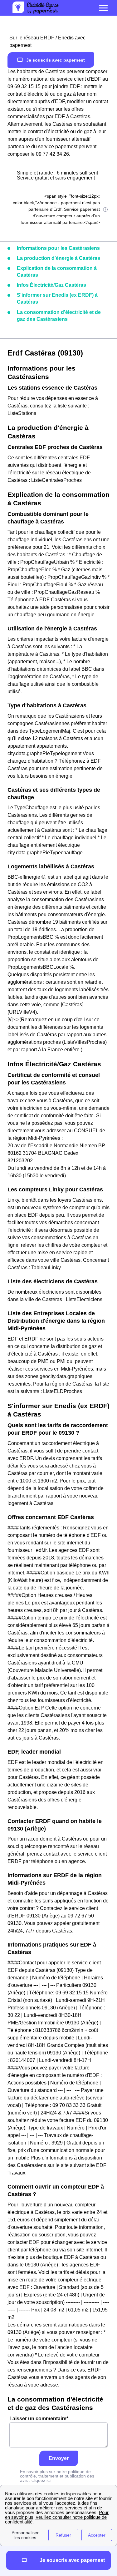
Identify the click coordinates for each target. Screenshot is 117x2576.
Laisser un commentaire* (39, 2419)
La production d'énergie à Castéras (58, 258)
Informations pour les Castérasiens (58, 248)
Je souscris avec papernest (56, 60)
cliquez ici (41, 2480)
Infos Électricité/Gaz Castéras (51, 285)
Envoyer (59, 2458)
